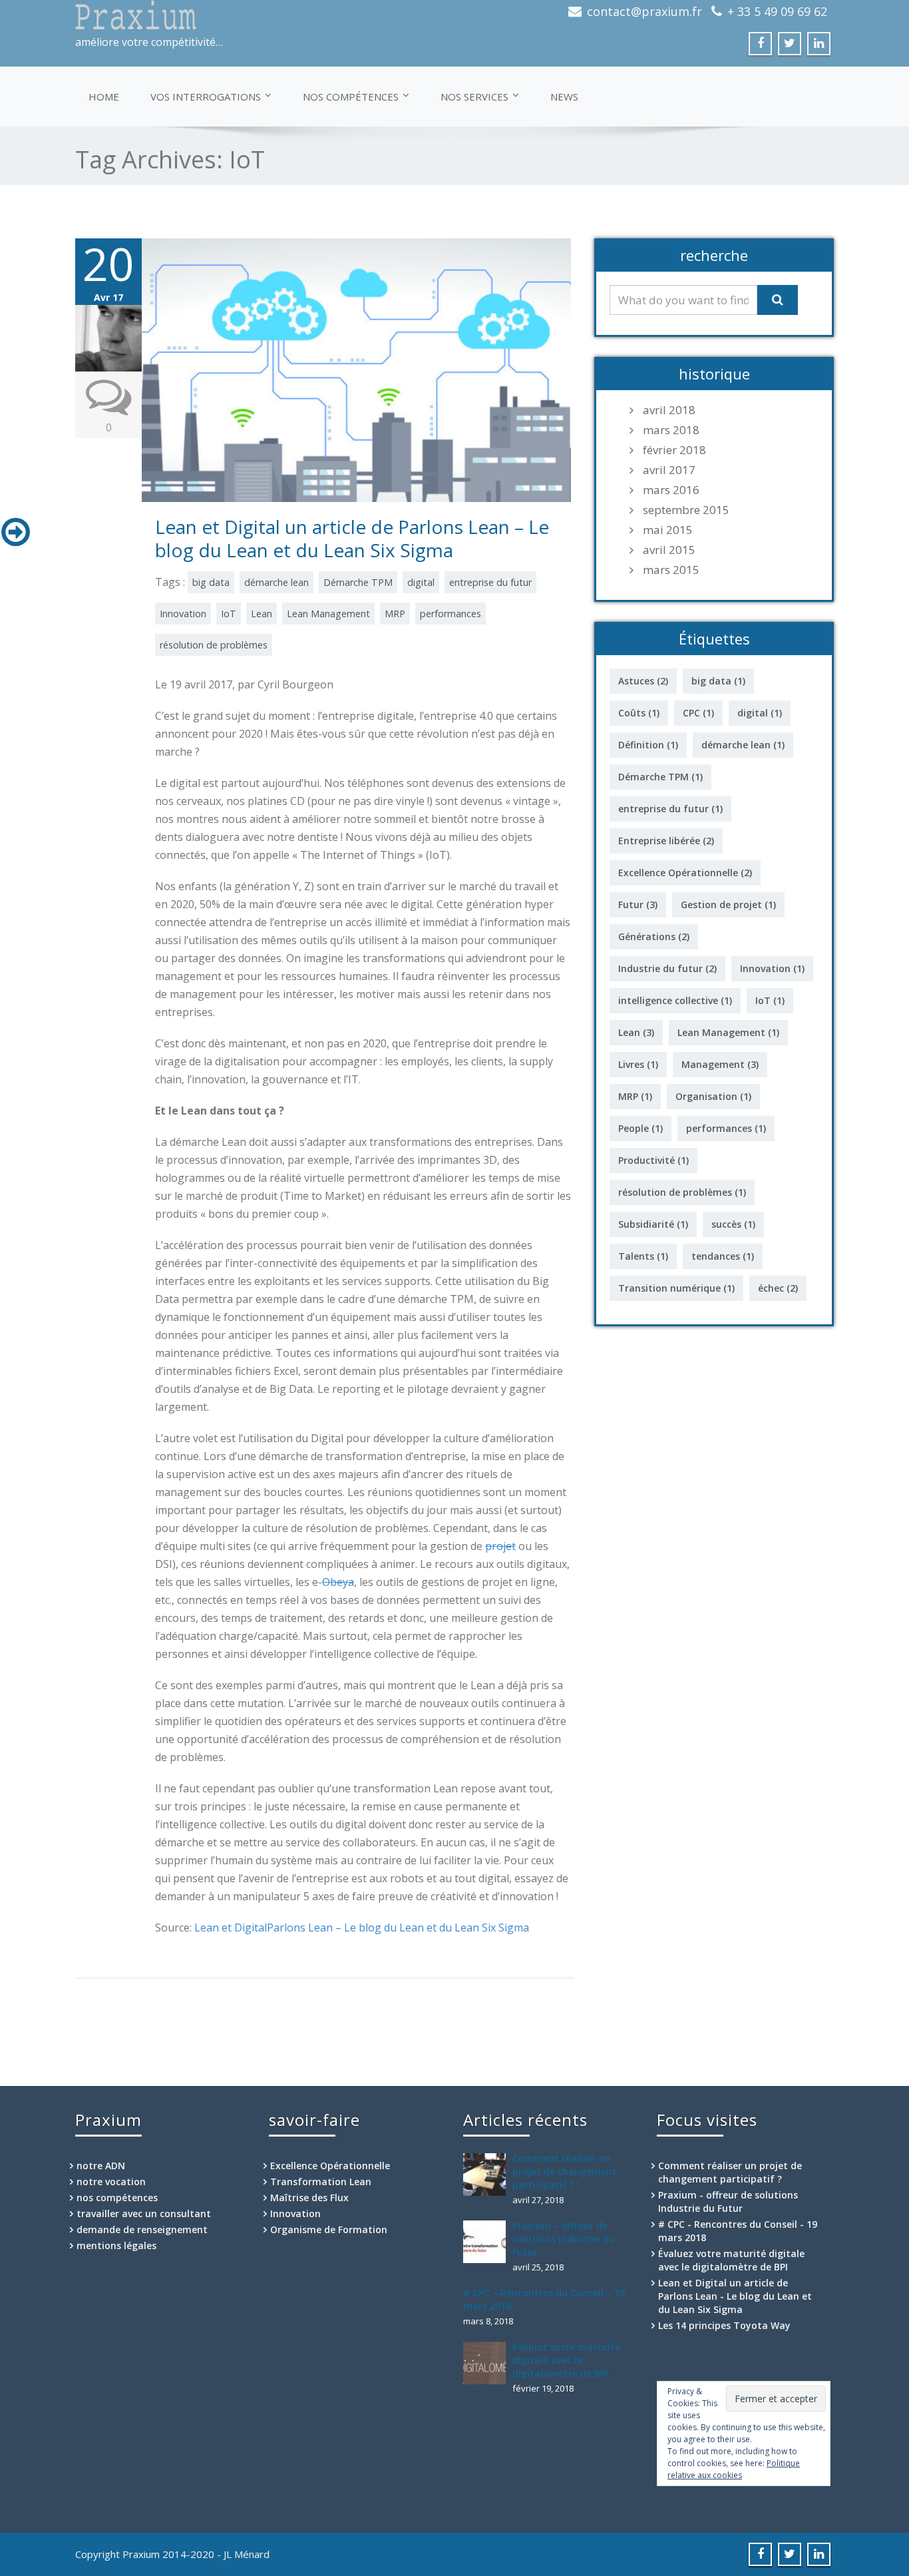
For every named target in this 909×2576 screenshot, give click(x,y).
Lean (262, 614)
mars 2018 (671, 430)
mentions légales (116, 2245)
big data (211, 582)
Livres (638, 1064)
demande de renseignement (142, 2229)
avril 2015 (669, 550)
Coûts (639, 713)
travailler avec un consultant (144, 2213)
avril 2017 (669, 470)
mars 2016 (671, 490)
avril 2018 (669, 410)
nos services (474, 97)
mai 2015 (668, 530)
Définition (648, 745)
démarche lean (276, 582)
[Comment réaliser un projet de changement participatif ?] (488, 2175)
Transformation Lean (321, 2182)
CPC (698, 713)
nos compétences (351, 97)
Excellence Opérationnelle (685, 873)
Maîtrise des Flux (309, 2197)
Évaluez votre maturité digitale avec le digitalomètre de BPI (566, 2360)
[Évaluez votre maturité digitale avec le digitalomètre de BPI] (488, 2363)
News (564, 97)
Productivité (653, 1160)
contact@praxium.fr (644, 11)
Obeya (338, 1582)
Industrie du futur (667, 968)
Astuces (643, 681)
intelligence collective (675, 1000)
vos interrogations (206, 97)
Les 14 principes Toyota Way (724, 2325)
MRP (395, 614)
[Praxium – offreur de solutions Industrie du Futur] (488, 2242)
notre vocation (111, 2182)
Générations (654, 936)
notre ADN (101, 2166)
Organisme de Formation (329, 2229)
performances (451, 614)
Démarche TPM (358, 582)
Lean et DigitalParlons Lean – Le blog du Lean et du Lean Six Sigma (362, 1928)
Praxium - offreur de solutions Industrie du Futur (728, 2201)
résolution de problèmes (214, 645)
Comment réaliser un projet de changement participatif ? (565, 2172)
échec (778, 1288)
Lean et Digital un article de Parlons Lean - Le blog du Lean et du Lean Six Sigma (735, 2296)
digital (421, 582)
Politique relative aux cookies (734, 2469)
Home (104, 97)
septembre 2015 (686, 510)
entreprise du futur (490, 582)
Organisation (713, 1096)
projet (500, 1546)
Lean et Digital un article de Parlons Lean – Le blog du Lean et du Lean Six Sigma (352, 538)
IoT (229, 614)
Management (720, 1064)
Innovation (183, 614)
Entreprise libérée (666, 841)
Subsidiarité (653, 1224)
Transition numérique (676, 1288)
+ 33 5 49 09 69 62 (777, 11)
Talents (643, 1256)
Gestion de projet (728, 904)
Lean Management (328, 614)
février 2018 (674, 450)
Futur (638, 904)
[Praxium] (260, 15)
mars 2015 (671, 570)
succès (733, 1224)
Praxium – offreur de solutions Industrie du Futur (564, 2239)
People (640, 1128)
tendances (723, 1256)
